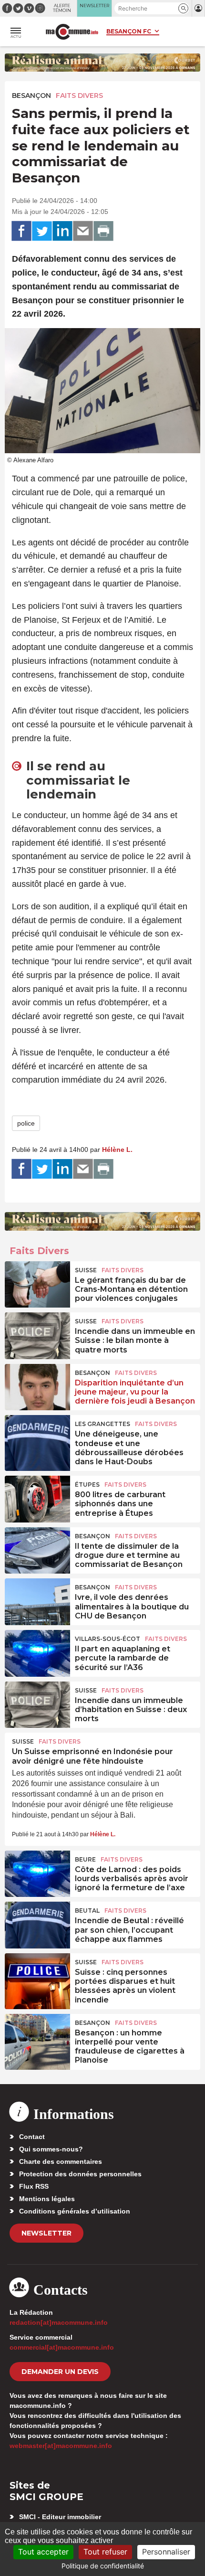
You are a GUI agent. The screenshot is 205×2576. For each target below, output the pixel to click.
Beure (85, 1859)
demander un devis (60, 2372)
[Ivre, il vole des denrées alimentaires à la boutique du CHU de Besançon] (37, 1600)
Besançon (31, 96)
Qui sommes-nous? (51, 2149)
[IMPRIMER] (103, 231)
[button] (183, 8)
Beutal (87, 1911)
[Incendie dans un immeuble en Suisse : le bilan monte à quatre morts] (37, 1334)
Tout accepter (43, 2552)
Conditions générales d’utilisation (75, 2211)
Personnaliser (166, 2552)
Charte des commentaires (61, 2161)
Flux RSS (34, 2186)
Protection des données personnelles (80, 2174)
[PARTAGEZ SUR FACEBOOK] (21, 231)
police (26, 1123)
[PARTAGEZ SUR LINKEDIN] (62, 231)
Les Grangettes (102, 1424)
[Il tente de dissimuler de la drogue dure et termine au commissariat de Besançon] (37, 1549)
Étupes (87, 1485)
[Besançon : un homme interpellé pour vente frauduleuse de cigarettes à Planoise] (37, 2036)
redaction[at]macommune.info (59, 2322)
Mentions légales (47, 2199)
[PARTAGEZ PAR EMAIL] (83, 231)
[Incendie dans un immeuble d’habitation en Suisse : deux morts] (37, 1703)
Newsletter (46, 2233)
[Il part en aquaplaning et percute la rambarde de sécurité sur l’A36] (37, 1652)
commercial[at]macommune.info (62, 2347)
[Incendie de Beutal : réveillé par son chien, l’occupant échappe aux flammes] (37, 1924)
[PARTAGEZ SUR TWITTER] (42, 231)
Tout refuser (105, 2552)
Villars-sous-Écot (108, 1639)
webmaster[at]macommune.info (61, 2446)
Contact (32, 2137)
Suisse (86, 1270)
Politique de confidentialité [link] (103, 2566)
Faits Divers (79, 96)
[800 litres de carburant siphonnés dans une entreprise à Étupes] (37, 1498)
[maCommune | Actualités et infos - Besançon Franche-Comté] (72, 32)
